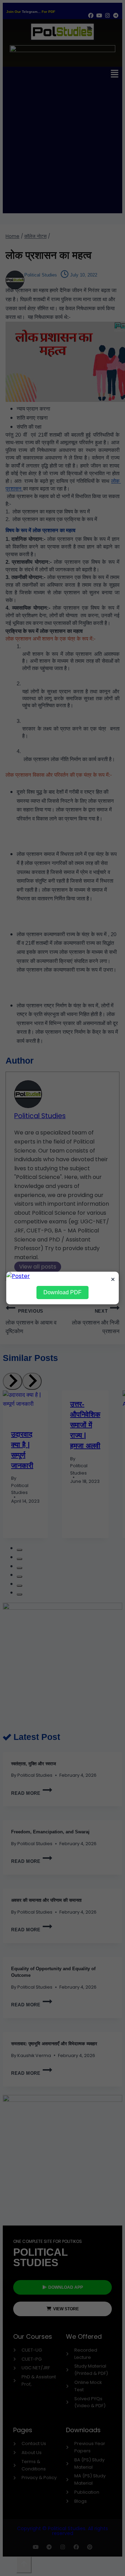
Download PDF (62, 1292)
